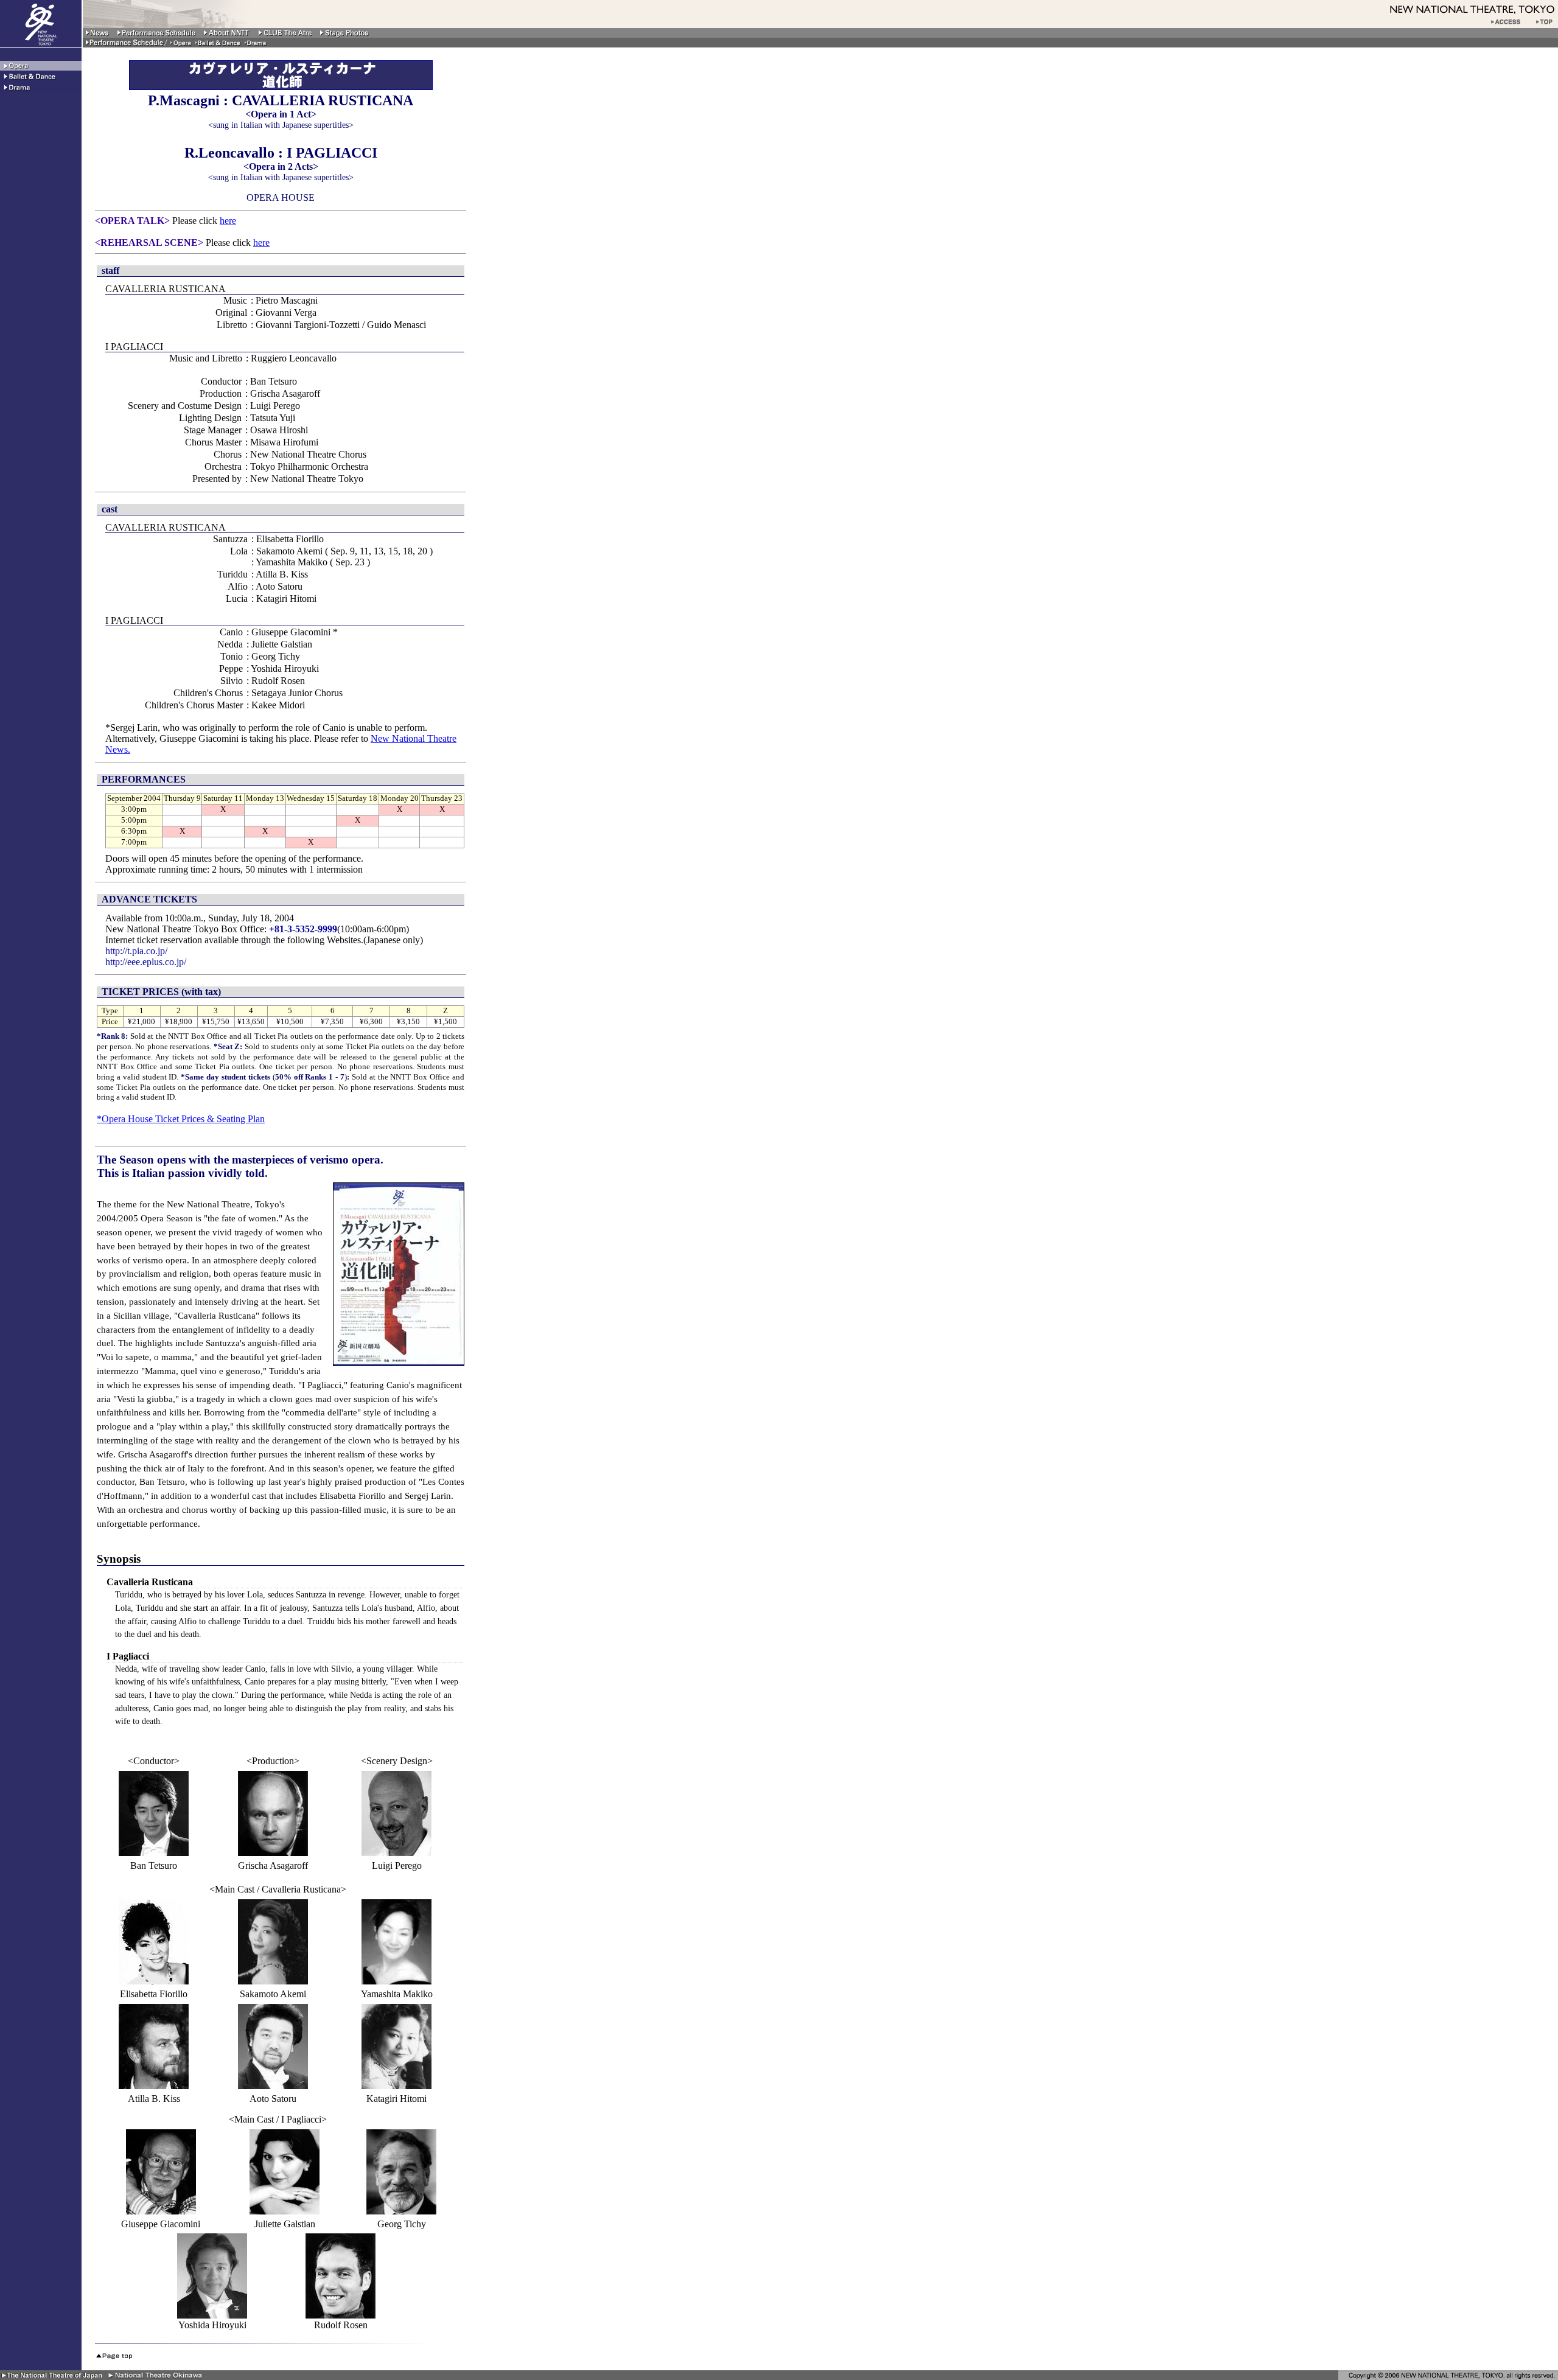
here (228, 221)
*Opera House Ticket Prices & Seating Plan (181, 1119)
